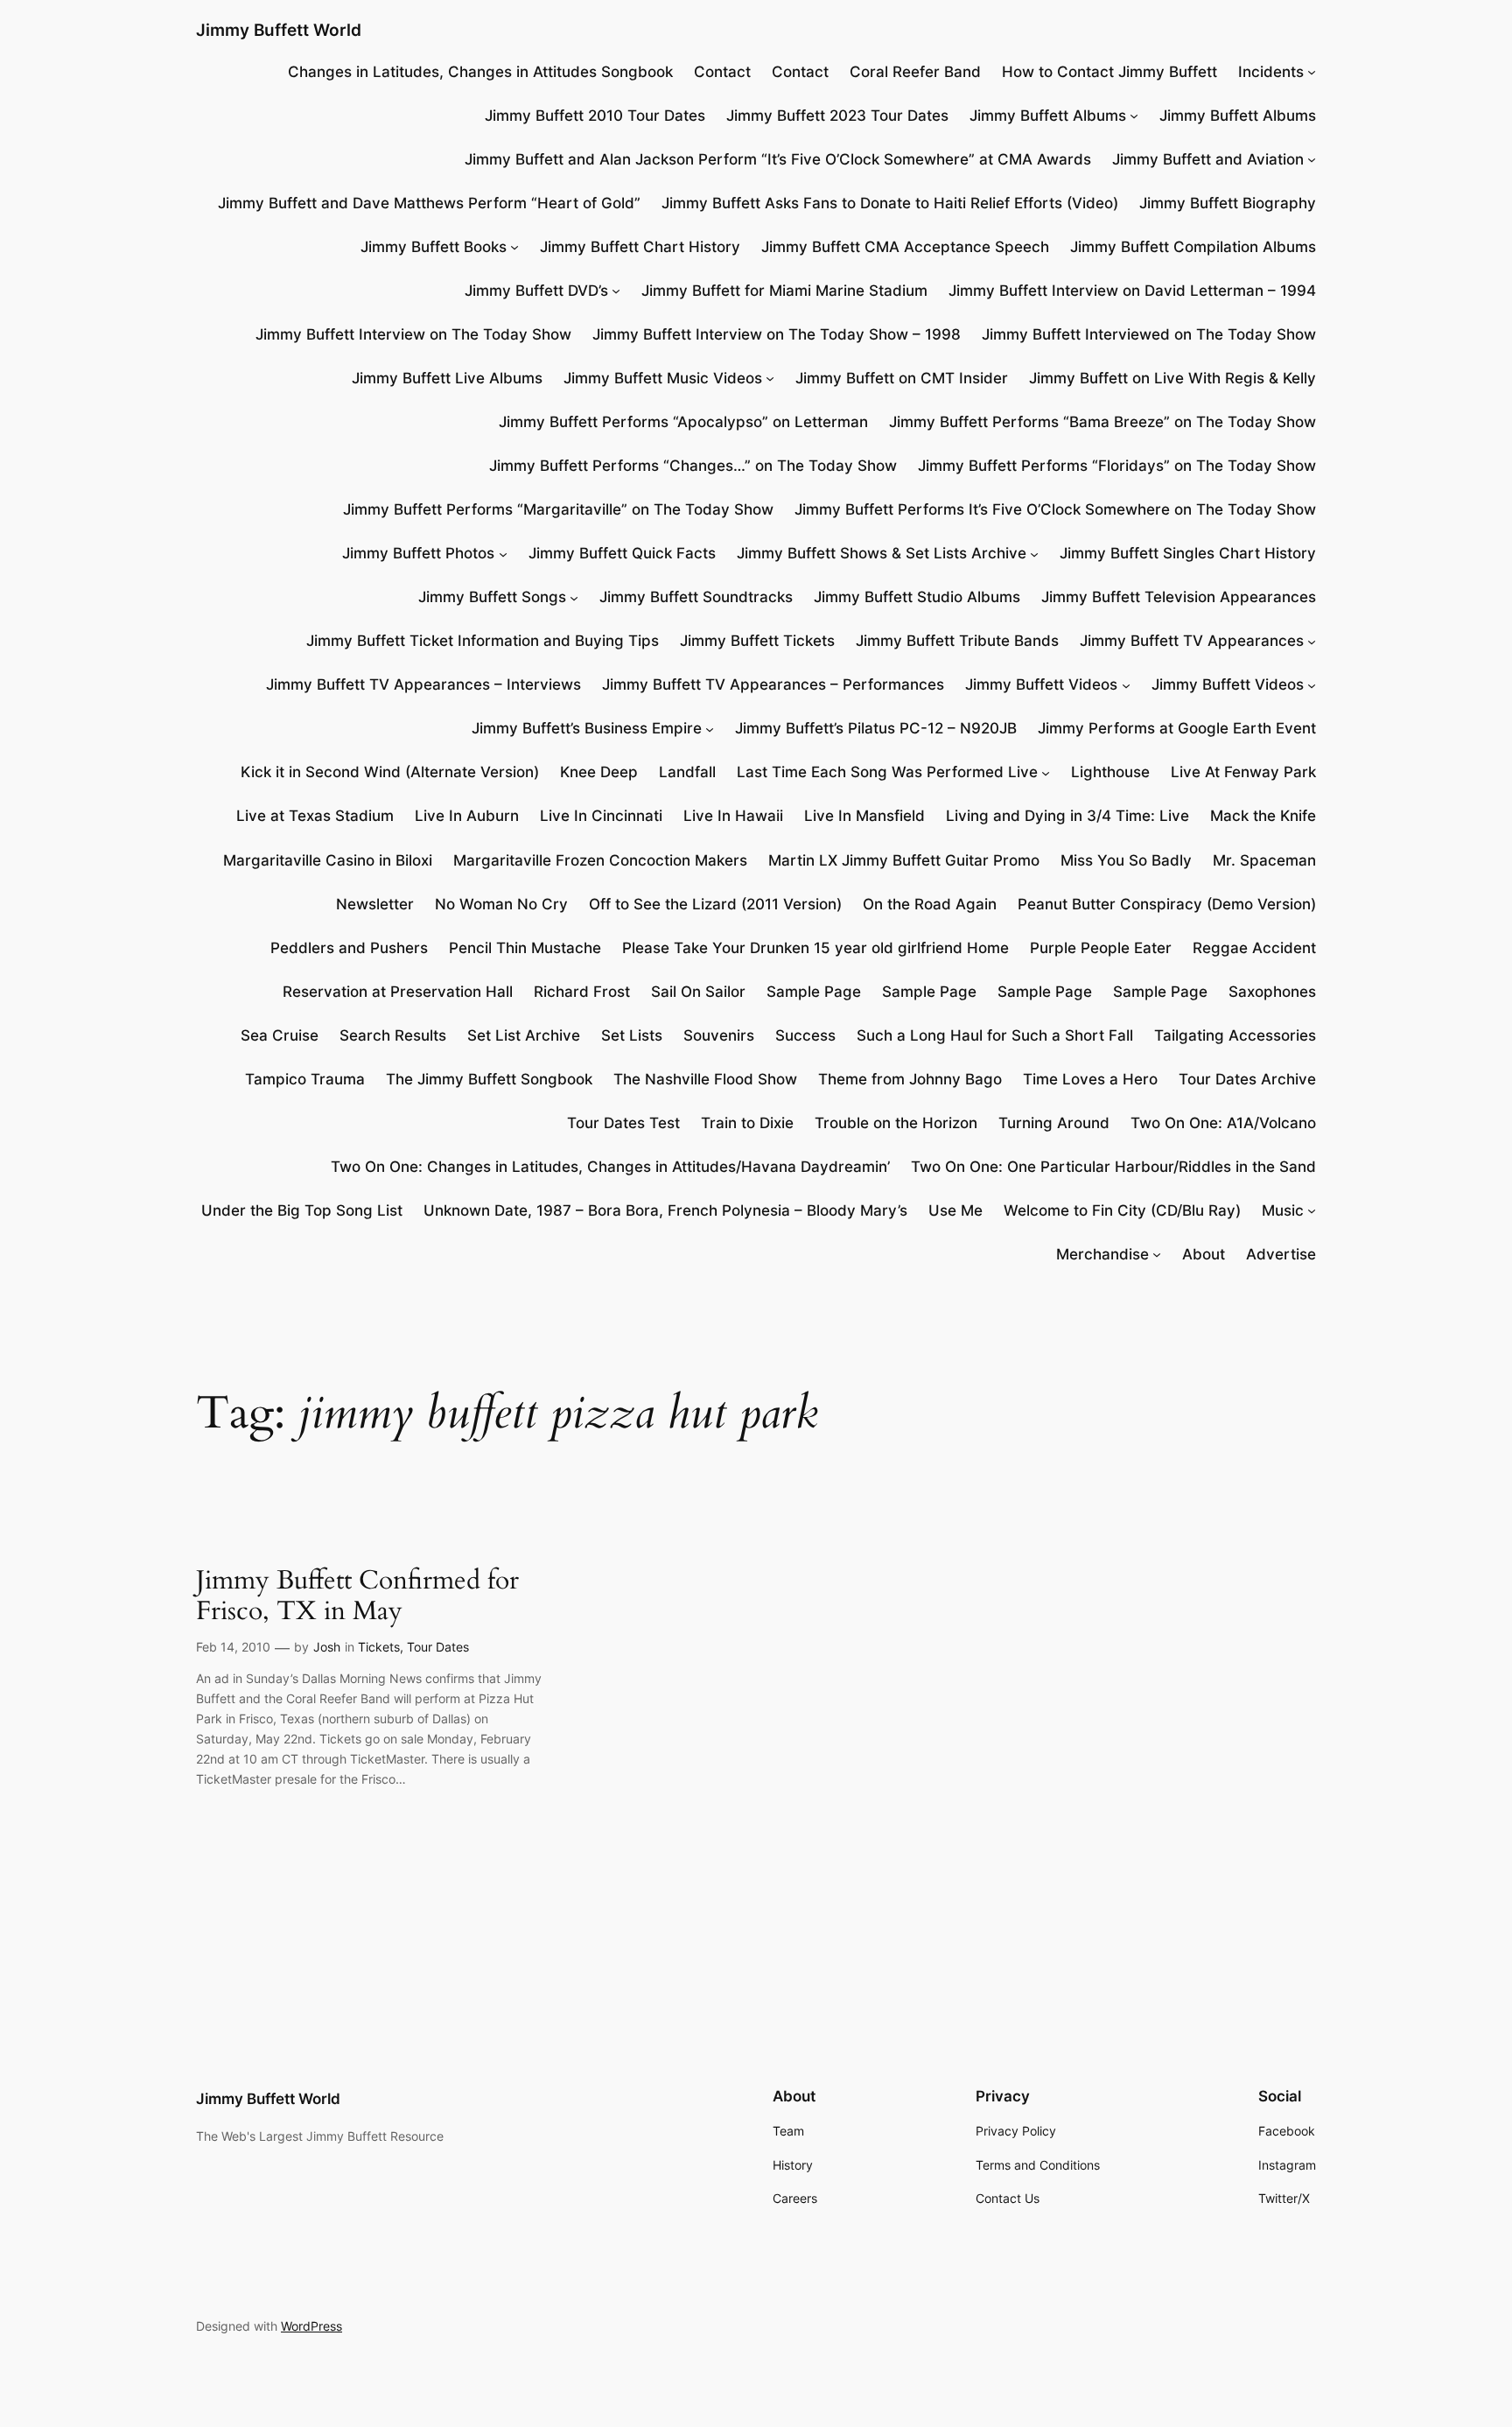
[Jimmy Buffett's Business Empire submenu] (710, 728)
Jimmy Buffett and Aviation (1208, 159)
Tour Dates (438, 1647)
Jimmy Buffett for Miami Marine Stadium (784, 291)
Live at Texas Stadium (315, 816)
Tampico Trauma (305, 1079)
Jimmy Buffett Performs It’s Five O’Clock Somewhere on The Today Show (1055, 509)
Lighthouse (1110, 772)
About (1204, 1254)
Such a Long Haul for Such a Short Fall (995, 1035)
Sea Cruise (280, 1035)
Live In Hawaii (733, 816)
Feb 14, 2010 (233, 1647)
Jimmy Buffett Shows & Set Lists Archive (882, 553)
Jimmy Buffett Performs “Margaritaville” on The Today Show (558, 509)
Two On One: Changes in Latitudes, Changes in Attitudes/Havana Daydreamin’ (610, 1167)
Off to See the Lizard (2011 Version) (715, 904)
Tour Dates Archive (1247, 1079)
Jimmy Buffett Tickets (757, 641)
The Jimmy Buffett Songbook (489, 1079)
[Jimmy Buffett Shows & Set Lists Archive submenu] (1034, 553)
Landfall (687, 772)
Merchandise (1102, 1254)
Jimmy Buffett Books (434, 247)
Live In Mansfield (864, 816)
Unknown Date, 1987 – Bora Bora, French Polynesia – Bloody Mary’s (665, 1210)
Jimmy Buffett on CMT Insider (902, 378)
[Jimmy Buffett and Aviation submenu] (1312, 159)
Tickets (379, 1647)
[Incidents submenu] (1312, 72)
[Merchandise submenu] (1157, 1254)
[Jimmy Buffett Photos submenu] (503, 553)
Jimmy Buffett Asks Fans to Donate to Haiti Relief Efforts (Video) (890, 203)
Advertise (1281, 1254)
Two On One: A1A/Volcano (1223, 1123)
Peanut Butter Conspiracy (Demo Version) (1167, 904)
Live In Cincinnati (601, 816)
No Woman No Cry (501, 904)
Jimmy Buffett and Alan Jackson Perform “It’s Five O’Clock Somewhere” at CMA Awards (778, 159)
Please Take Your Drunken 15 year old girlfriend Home (815, 948)
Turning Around (1054, 1123)
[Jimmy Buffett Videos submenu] (1126, 684)
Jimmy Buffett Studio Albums (917, 597)
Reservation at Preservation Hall (398, 992)
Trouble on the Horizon (896, 1123)
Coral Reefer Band (915, 72)
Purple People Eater (1101, 948)
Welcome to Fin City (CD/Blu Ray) (1122, 1210)
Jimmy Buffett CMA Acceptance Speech (905, 247)
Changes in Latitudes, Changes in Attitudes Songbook (480, 72)
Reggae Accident (1254, 948)
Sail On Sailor (698, 992)
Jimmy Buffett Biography (1228, 203)
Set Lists (632, 1035)
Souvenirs (719, 1035)
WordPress (311, 2326)
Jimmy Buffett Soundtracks (696, 597)
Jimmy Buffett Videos (1041, 684)
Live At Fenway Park (1243, 772)
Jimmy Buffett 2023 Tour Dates (837, 116)
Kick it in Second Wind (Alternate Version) (390, 772)
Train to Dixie (747, 1123)
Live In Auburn (467, 816)
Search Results (393, 1035)
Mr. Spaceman (1264, 860)
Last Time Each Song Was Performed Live (887, 772)
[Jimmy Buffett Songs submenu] (574, 597)
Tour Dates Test (623, 1123)
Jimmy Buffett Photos (418, 553)
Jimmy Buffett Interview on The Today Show (413, 334)
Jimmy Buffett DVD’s (536, 291)
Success (805, 1035)
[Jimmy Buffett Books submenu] (514, 247)
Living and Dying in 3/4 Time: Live (1067, 816)
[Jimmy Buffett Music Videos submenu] (770, 378)
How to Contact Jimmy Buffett (1109, 72)
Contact (722, 72)
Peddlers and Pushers (349, 948)
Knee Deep (599, 772)
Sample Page (814, 992)
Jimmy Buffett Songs (492, 597)
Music (1283, 1210)
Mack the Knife (1263, 816)
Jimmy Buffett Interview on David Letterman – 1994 (1132, 291)
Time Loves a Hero (1090, 1079)
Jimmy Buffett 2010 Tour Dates (595, 116)
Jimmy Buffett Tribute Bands (957, 641)
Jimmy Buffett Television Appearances (1179, 597)
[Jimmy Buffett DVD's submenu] (616, 291)
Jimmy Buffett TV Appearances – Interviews (423, 684)
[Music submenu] (1312, 1210)
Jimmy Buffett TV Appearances (1192, 641)
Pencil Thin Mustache (525, 948)
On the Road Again (930, 904)
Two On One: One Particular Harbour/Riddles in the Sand (1113, 1167)
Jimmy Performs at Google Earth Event (1177, 728)
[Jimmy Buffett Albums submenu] (1134, 116)
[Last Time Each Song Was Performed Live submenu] (1046, 772)
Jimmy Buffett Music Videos (663, 378)
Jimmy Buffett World (279, 30)
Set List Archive (524, 1035)
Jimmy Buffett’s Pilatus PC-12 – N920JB (876, 728)
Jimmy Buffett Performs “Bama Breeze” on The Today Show (1102, 422)
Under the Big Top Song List (302, 1210)
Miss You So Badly (1126, 860)
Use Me (955, 1210)
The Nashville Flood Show (705, 1079)
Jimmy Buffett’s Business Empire (587, 728)
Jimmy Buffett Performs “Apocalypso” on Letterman (683, 422)
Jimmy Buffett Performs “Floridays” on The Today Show (1117, 466)
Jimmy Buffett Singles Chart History (1188, 553)
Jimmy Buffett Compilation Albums (1193, 247)
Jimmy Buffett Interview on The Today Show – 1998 (777, 334)
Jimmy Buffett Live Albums (447, 378)
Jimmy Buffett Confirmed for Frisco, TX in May (357, 1597)
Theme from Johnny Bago (910, 1079)
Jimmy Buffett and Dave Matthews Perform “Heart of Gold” (429, 203)
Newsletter (375, 904)
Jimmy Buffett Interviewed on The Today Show (1149, 334)
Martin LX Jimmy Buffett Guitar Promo (904, 860)
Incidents (1271, 72)
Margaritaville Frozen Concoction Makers (600, 860)
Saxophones (1272, 992)
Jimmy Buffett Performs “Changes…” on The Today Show (693, 466)
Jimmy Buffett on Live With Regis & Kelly (1172, 378)
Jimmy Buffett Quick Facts (622, 553)
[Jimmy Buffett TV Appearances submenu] (1312, 641)
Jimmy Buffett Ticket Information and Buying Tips (483, 641)
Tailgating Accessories (1235, 1035)
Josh (327, 1647)
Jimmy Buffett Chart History (640, 247)
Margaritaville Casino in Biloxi (328, 860)
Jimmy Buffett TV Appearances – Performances (773, 684)
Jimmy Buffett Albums (1048, 116)
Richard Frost (582, 992)
